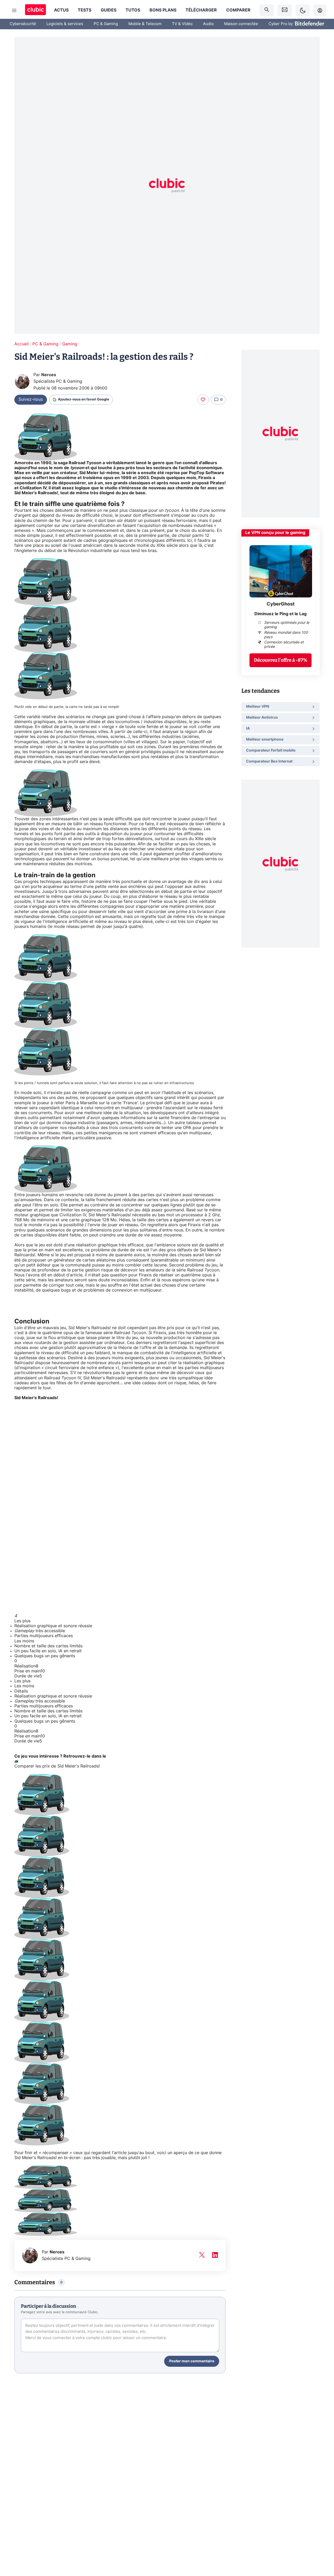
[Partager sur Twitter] (321, 2549)
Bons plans (163, 10)
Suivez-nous (31, 399)
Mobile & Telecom (145, 24)
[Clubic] (35, 10)
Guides (109, 10)
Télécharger (201, 10)
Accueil (22, 344)
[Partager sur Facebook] (321, 2531)
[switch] (303, 10)
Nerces (49, 375)
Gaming (70, 344)
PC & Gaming (106, 24)
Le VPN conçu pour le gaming (275, 533)
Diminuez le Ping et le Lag (281, 614)
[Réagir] (203, 400)
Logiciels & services (65, 24)
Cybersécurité (23, 24)
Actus (61, 10)
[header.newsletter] (285, 10)
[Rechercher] (267, 10)
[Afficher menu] (14, 10)
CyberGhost (281, 604)
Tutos (133, 10)
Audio (208, 24)
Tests (85, 10)
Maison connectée (241, 24)
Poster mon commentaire (192, 2361)
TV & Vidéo (182, 24)
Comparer (238, 10)
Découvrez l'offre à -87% (281, 660)
